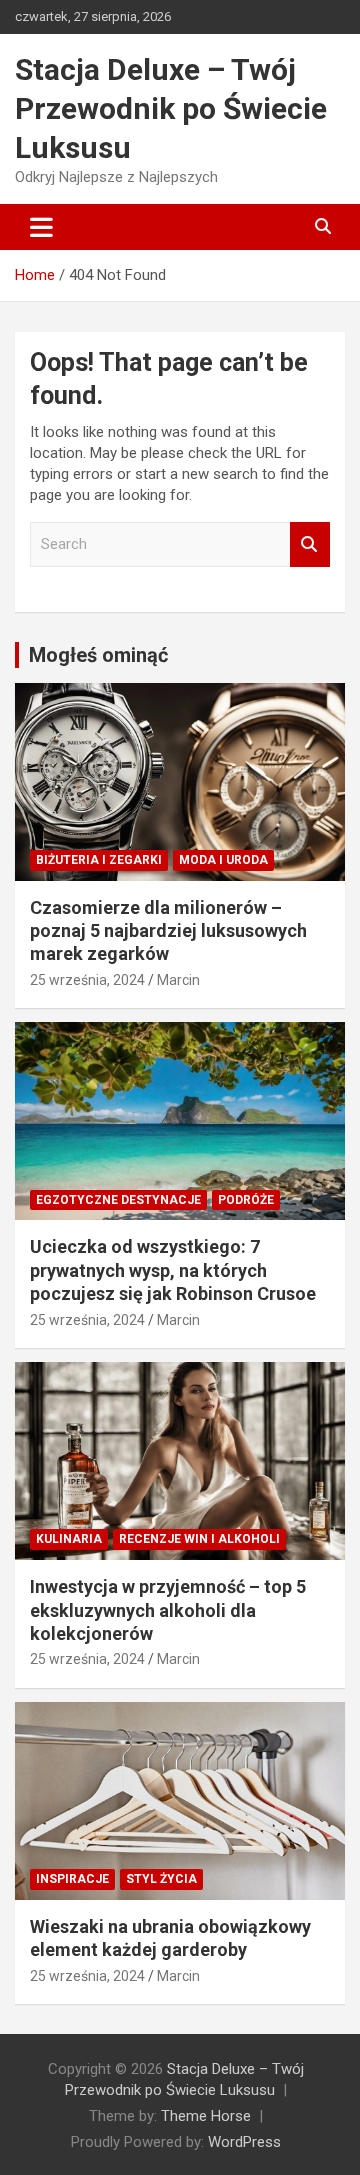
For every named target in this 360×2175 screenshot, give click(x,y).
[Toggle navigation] (41, 227)
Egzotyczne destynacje (118, 1200)
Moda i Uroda (223, 860)
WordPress (244, 2142)
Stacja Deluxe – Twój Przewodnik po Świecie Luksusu (171, 108)
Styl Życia (161, 1879)
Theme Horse (206, 2116)
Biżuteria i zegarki (99, 860)
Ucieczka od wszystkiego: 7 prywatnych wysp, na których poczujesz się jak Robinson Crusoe (173, 1270)
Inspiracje (72, 1879)
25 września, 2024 (87, 980)
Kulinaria (69, 1539)
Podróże (246, 1200)
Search (310, 544)
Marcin (178, 980)
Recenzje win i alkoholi (199, 1539)
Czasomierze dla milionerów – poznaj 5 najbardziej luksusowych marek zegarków (168, 931)
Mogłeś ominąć (98, 655)
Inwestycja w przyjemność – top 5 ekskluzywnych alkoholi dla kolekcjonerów (168, 1610)
